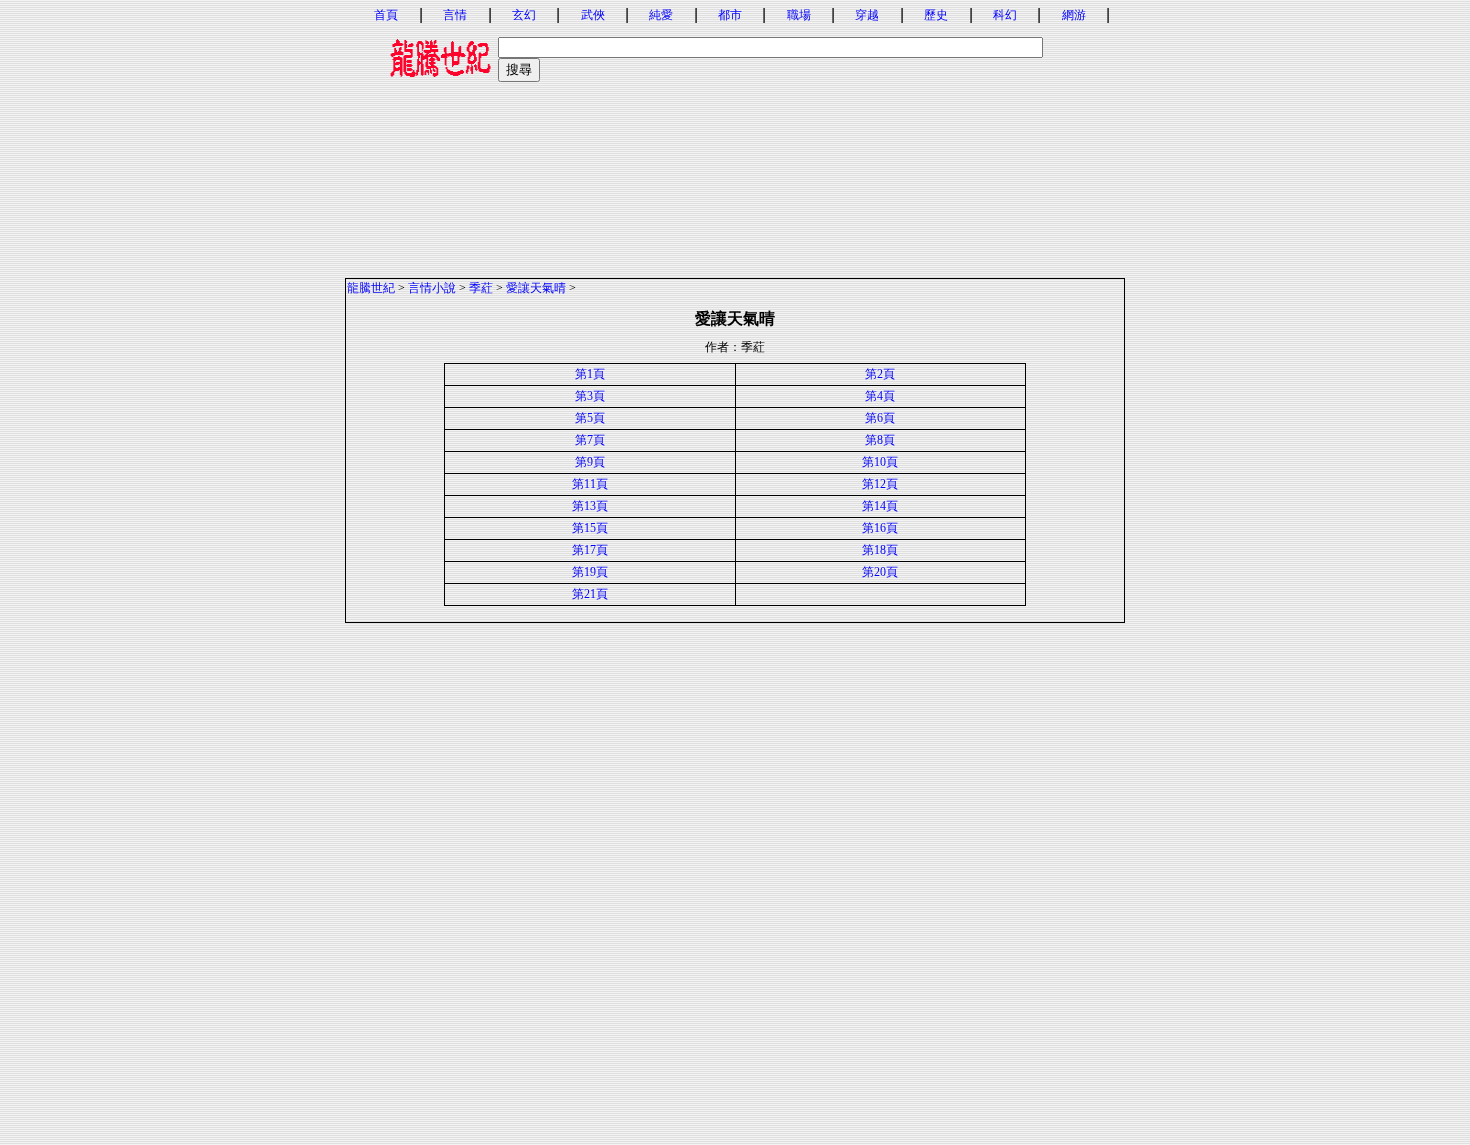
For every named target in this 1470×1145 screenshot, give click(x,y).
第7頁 (590, 440)
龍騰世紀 (371, 288)
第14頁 (880, 506)
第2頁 (880, 374)
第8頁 (880, 440)
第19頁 (590, 572)
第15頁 (590, 528)
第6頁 (880, 418)
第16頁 (880, 528)
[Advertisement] (735, 137)
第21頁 (590, 594)
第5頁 (590, 418)
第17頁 (590, 550)
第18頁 (880, 550)
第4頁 (880, 396)
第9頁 (590, 462)
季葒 (481, 288)
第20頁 (880, 572)
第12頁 (880, 484)
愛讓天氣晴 (536, 288)
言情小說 (432, 288)
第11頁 (590, 484)
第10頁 (880, 462)
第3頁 (590, 396)
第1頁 (590, 374)
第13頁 (590, 506)
